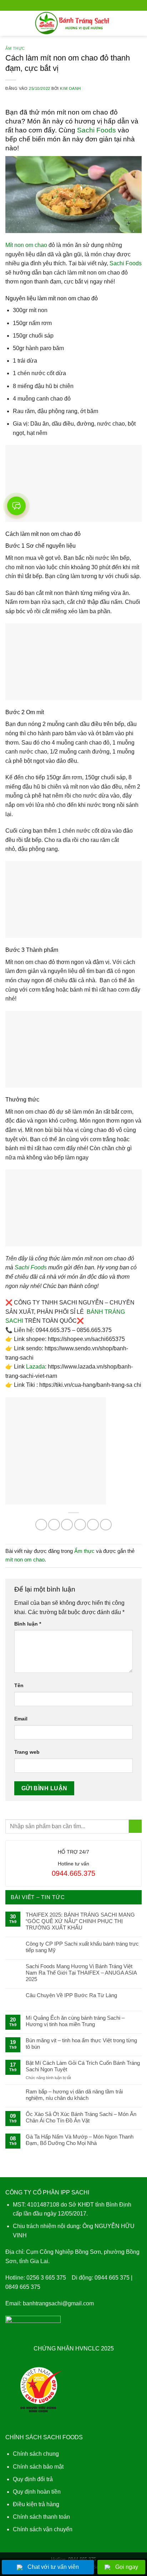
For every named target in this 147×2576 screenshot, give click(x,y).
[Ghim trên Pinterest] (93, 1525)
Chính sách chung (36, 2454)
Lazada (36, 1367)
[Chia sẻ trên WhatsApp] (41, 1525)
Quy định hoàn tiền (37, 2492)
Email (21, 1719)
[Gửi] (135, 1826)
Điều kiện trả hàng (36, 2504)
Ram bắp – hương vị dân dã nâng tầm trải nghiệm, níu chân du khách (74, 2095)
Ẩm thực (15, 48)
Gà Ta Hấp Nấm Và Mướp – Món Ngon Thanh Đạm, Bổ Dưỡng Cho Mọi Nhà (80, 2140)
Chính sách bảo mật (38, 2467)
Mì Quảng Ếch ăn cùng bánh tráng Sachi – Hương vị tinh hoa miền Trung (75, 2021)
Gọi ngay (127, 2567)
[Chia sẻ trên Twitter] (67, 1525)
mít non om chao (25, 1560)
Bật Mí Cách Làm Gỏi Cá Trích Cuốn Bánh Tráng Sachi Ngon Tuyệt (83, 2066)
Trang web (27, 1752)
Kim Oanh (70, 88)
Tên (19, 1685)
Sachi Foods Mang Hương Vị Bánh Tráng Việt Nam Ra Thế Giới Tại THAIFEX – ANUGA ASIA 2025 (81, 1973)
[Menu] (10, 23)
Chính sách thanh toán (41, 2517)
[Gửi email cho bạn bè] (80, 1525)
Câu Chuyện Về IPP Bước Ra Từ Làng (71, 1995)
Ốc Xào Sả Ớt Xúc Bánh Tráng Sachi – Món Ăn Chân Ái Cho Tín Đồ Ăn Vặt (81, 2117)
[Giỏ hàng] (138, 23)
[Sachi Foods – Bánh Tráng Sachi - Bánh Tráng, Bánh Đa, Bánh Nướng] (74, 23)
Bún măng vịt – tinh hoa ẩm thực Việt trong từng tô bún (81, 2044)
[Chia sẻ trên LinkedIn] (106, 1525)
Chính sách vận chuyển (43, 2529)
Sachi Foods (97, 130)
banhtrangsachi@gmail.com (58, 2303)
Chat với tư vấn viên (53, 2567)
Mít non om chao (26, 245)
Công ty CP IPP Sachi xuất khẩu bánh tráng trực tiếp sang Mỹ (82, 1947)
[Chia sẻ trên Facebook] (54, 1525)
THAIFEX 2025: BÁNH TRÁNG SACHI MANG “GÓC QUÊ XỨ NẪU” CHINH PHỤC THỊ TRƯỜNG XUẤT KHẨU (80, 1921)
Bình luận (28, 1624)
